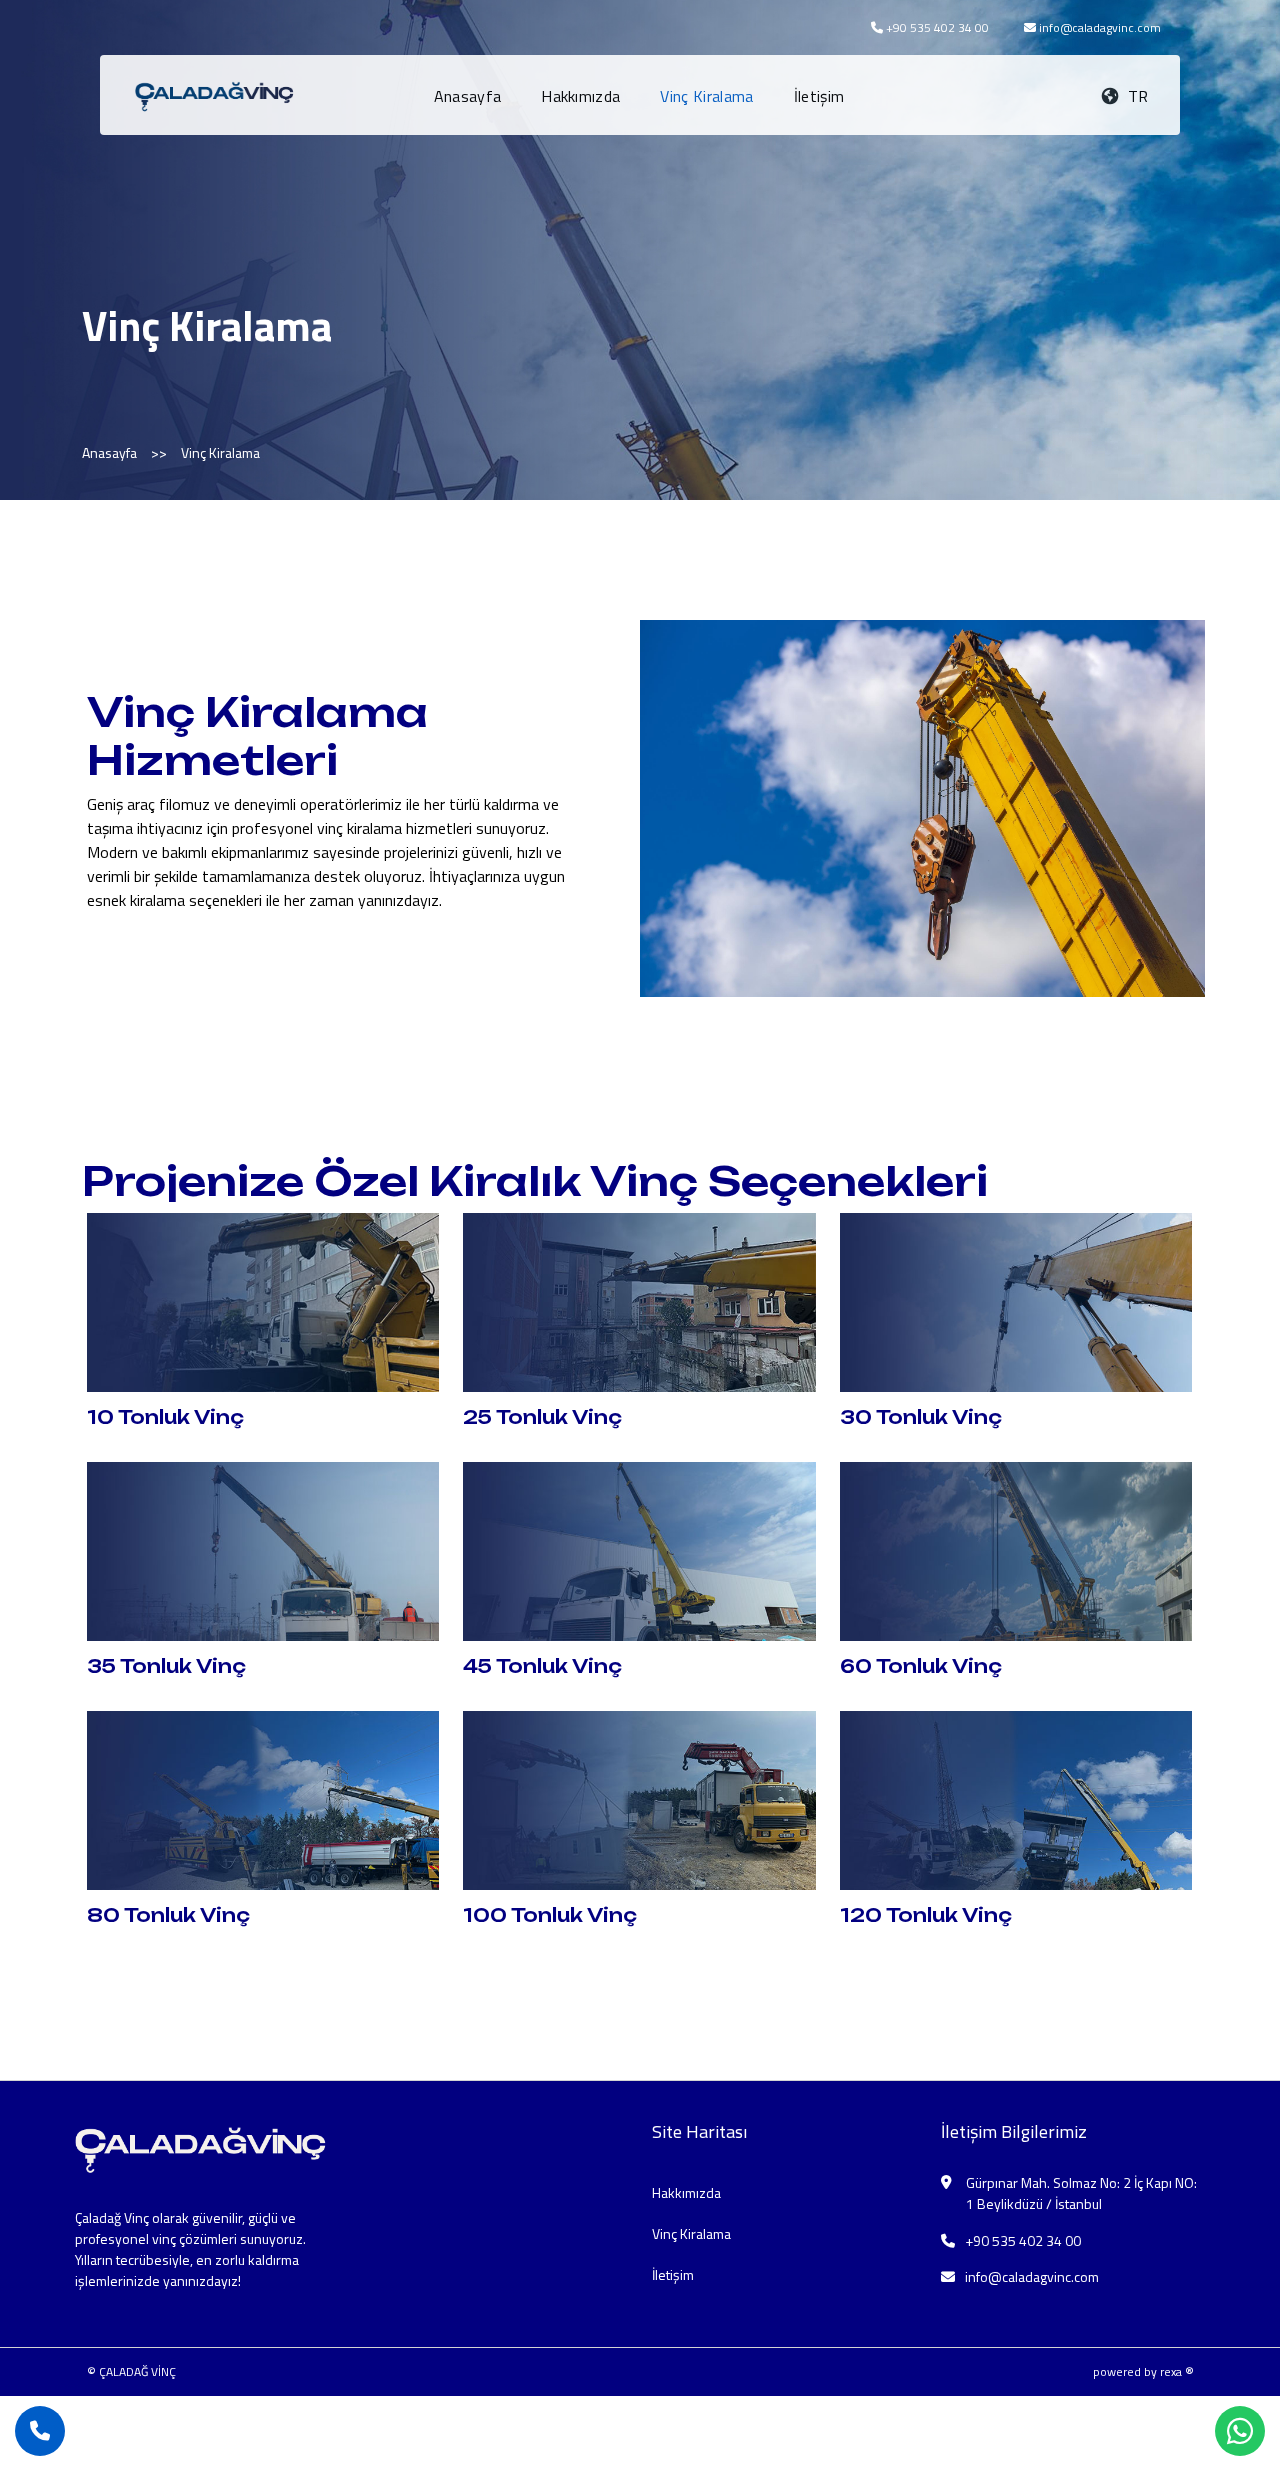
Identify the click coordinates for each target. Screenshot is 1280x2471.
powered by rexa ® (1143, 2371)
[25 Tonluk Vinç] (639, 1301)
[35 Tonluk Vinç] (263, 1550)
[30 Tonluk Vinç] (1016, 1301)
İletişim (819, 96)
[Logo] (219, 93)
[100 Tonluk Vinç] (639, 1798)
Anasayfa (468, 96)
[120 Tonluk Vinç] (1016, 1798)
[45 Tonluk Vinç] (639, 1550)
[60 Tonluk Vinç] (1016, 1550)
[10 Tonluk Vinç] (263, 1301)
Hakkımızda (580, 96)
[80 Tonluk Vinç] (263, 1798)
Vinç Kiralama (706, 96)
